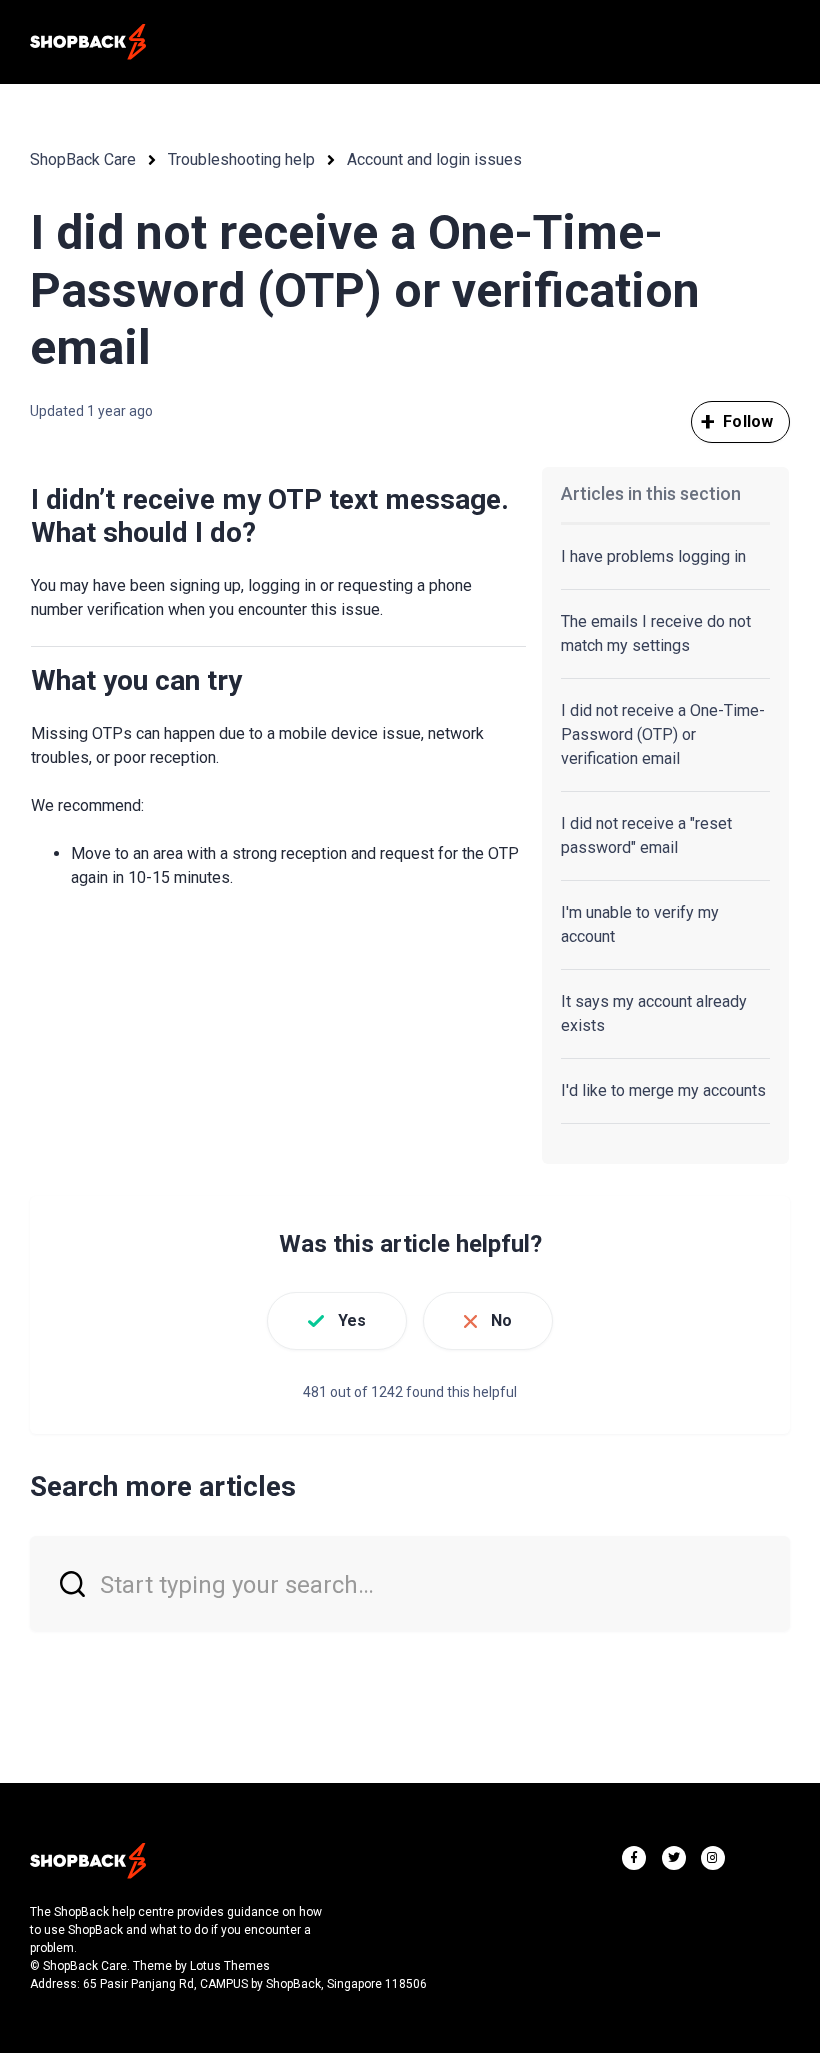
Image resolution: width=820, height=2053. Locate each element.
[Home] (88, 42)
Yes (352, 1320)
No (501, 1320)
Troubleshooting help (241, 159)
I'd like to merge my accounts (663, 1090)
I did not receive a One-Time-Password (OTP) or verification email (663, 734)
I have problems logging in (653, 556)
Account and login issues (434, 159)
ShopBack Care (83, 159)
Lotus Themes (230, 1966)
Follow (748, 421)
